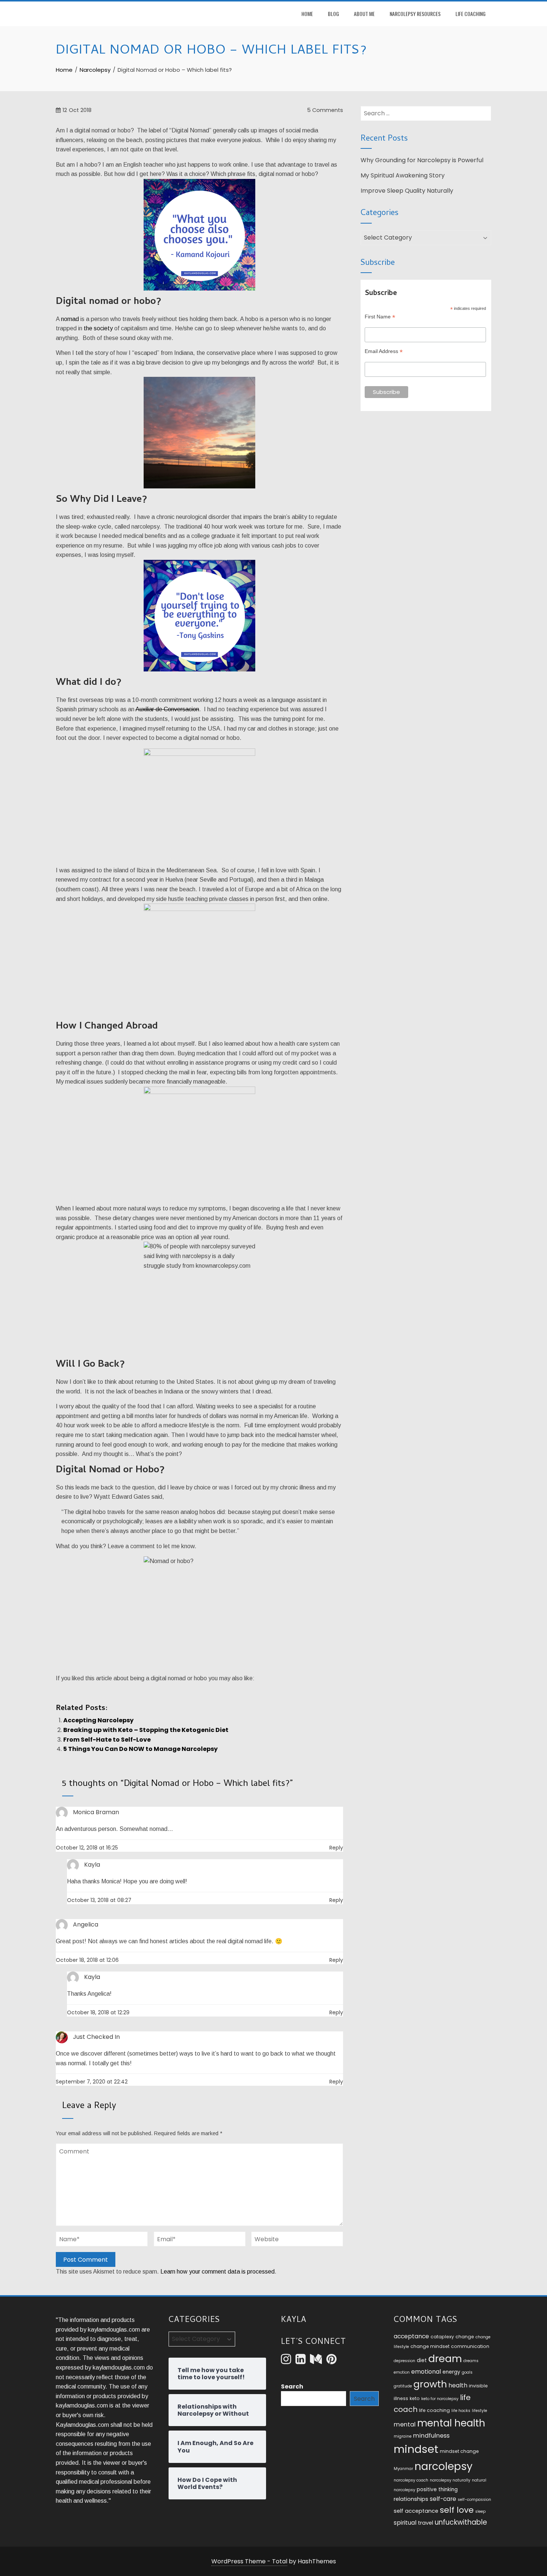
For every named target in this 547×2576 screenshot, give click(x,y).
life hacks (461, 2411)
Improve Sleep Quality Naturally (407, 191)
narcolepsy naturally (450, 2480)
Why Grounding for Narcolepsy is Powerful (422, 160)
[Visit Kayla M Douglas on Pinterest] (331, 2361)
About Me (364, 14)
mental (405, 2424)
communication (470, 2346)
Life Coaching (471, 14)
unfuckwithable (461, 2522)
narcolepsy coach (411, 2480)
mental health (451, 2423)
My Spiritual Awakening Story (403, 175)
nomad (70, 319)
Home (307, 14)
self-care (443, 2499)
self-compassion (474, 2500)
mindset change (459, 2451)
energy (451, 2372)
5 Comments (324, 110)
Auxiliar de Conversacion (167, 709)
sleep (480, 2511)
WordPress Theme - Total (249, 2561)
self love (457, 2510)
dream (445, 2359)
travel (426, 2523)
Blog (333, 14)
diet (422, 2360)
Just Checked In (96, 2037)
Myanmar (403, 2469)
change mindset (430, 2346)
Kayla (92, 1977)
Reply (336, 1848)
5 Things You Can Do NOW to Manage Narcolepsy (140, 1749)
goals (467, 2372)
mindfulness (431, 2436)
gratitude (403, 2386)
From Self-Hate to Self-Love (107, 1740)
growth (430, 2384)
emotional (426, 2372)
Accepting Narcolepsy (98, 1720)
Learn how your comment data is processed (217, 2272)
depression (404, 2361)
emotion (402, 2372)
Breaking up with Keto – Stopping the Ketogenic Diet (146, 1730)
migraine (403, 2436)
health (458, 2385)
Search (292, 2386)
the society (98, 328)
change (465, 2337)
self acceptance (416, 2511)
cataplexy (442, 2337)
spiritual (405, 2523)
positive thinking (437, 2490)
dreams (471, 2361)
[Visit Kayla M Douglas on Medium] (316, 2361)
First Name (380, 317)
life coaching (434, 2410)
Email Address (384, 351)
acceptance (411, 2336)
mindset (416, 2449)
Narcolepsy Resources (415, 14)
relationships (411, 2499)
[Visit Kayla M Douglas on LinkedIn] (300, 2361)
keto (415, 2398)
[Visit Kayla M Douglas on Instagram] (286, 2361)
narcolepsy (444, 2466)
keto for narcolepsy (440, 2399)
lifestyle (479, 2411)
